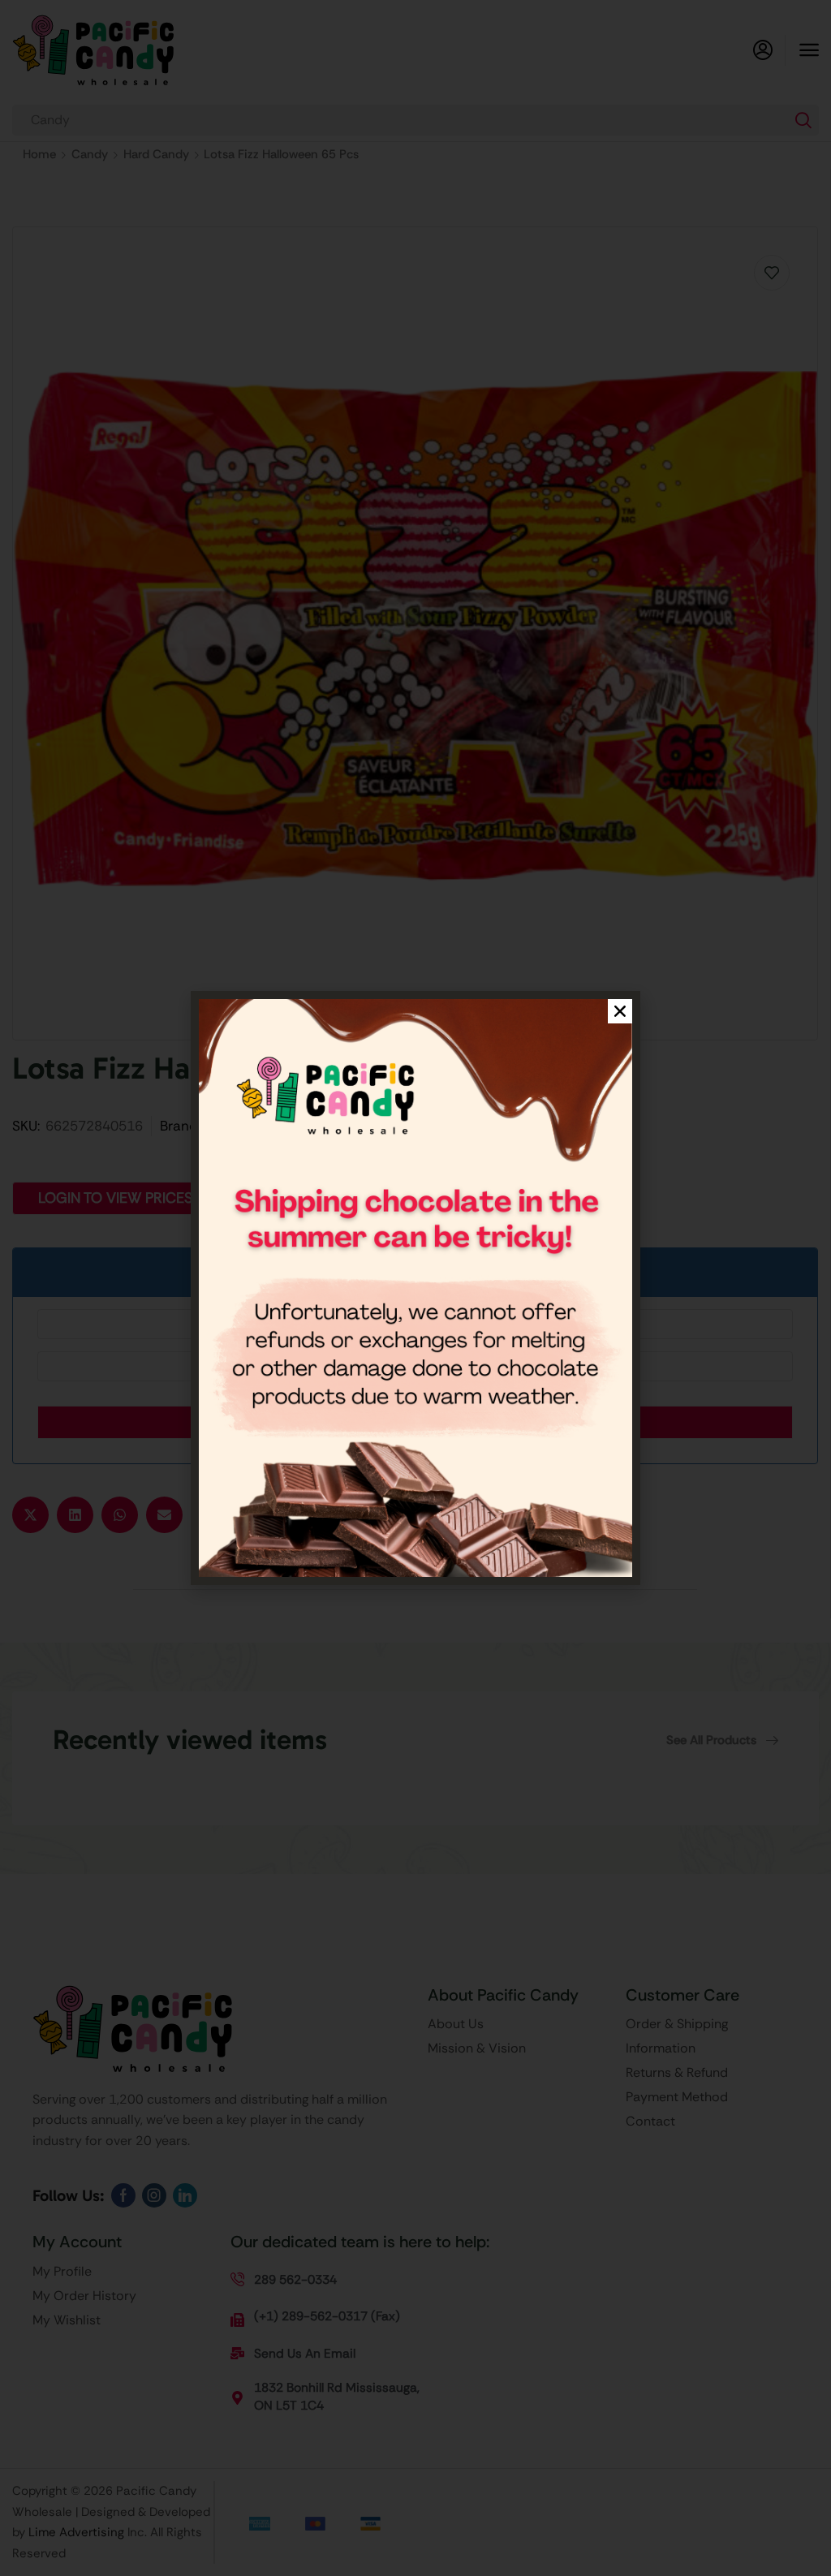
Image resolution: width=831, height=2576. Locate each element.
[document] (415, 1288)
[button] (620, 1011)
